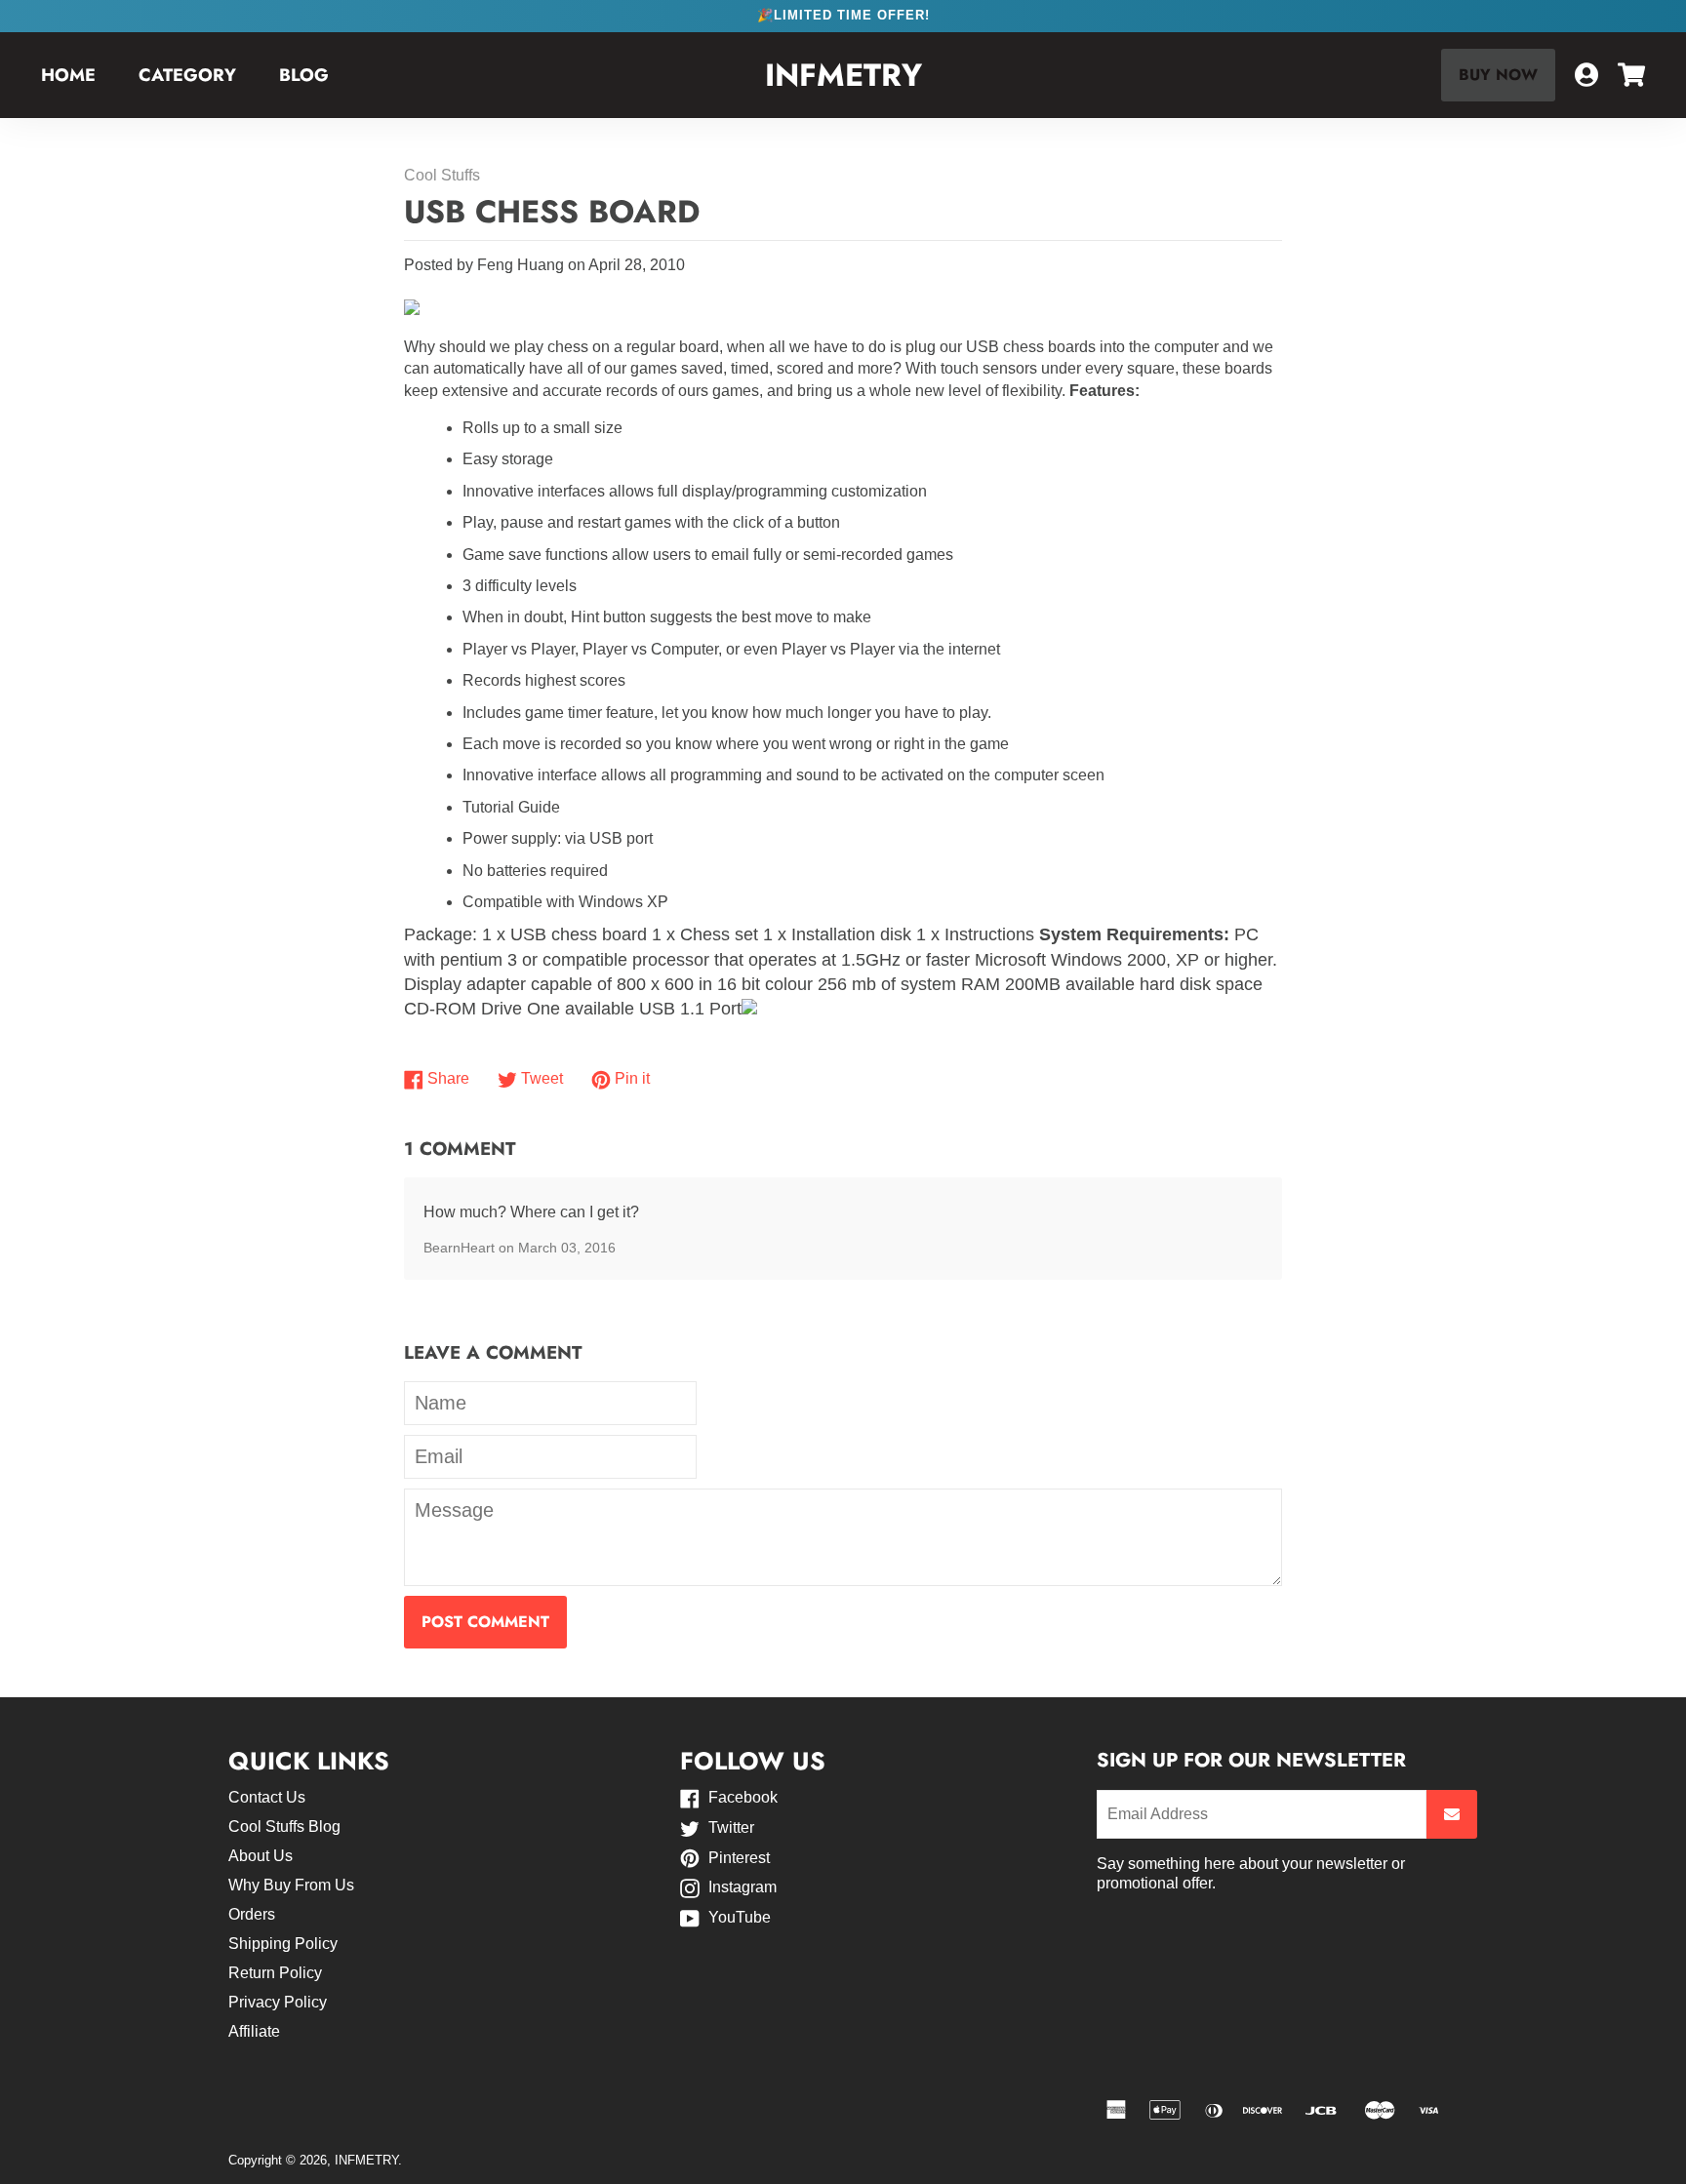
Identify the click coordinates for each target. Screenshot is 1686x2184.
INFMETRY (843, 76)
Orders (252, 1914)
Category (187, 75)
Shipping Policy (283, 1944)
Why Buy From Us (291, 1885)
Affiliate (254, 2031)
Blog (304, 75)
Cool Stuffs (442, 175)
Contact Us (267, 1797)
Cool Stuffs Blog (284, 1827)
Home (68, 75)
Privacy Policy (278, 2002)
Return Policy (275, 1973)
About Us (261, 1856)
